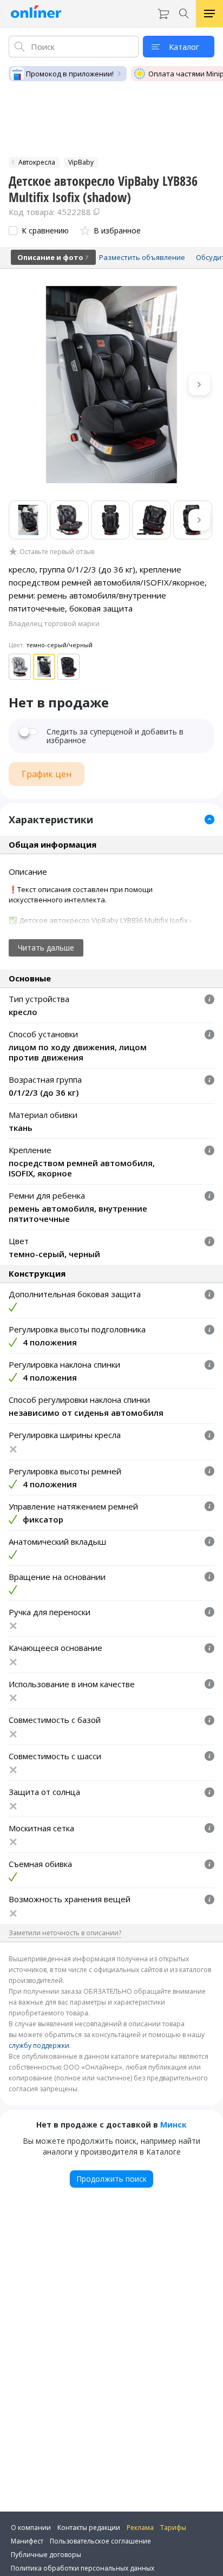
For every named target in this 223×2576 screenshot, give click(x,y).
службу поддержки (39, 2045)
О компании (31, 2528)
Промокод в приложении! (70, 74)
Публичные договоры (46, 2555)
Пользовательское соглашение (100, 2541)
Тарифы (173, 2528)
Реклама (140, 2528)
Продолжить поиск (111, 2179)
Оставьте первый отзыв (57, 552)
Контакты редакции (89, 2528)
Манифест (27, 2541)
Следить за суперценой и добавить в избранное (115, 736)
